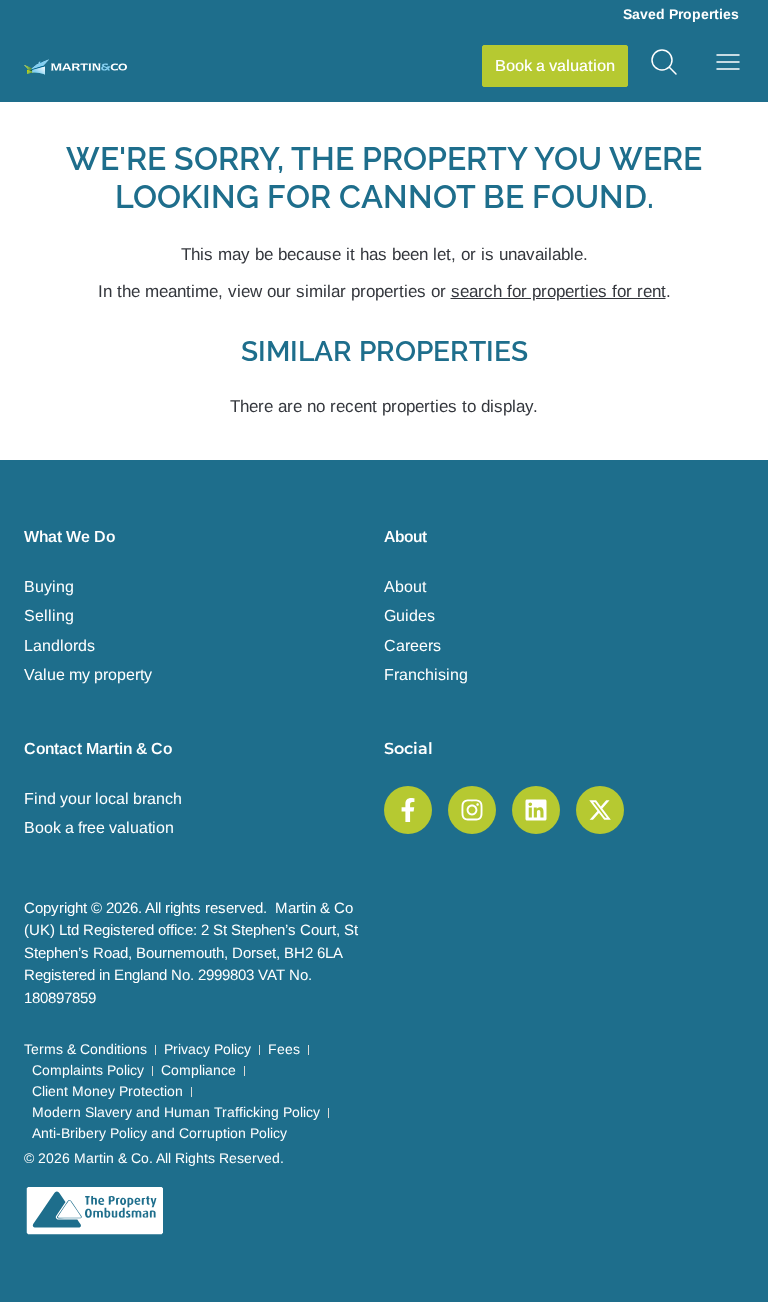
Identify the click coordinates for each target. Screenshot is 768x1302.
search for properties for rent (558, 291)
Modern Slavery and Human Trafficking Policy (176, 1112)
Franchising (426, 674)
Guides (409, 615)
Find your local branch (103, 798)
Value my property (88, 674)
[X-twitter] (600, 810)
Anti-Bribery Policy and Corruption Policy (159, 1133)
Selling (49, 615)
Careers (412, 645)
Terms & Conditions (85, 1049)
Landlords (59, 645)
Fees (284, 1049)
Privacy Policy (207, 1049)
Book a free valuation (99, 827)
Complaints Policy (88, 1070)
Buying (49, 586)
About (405, 586)
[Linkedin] (536, 810)
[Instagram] (472, 810)
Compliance (198, 1070)
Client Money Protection (107, 1091)
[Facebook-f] (408, 810)
